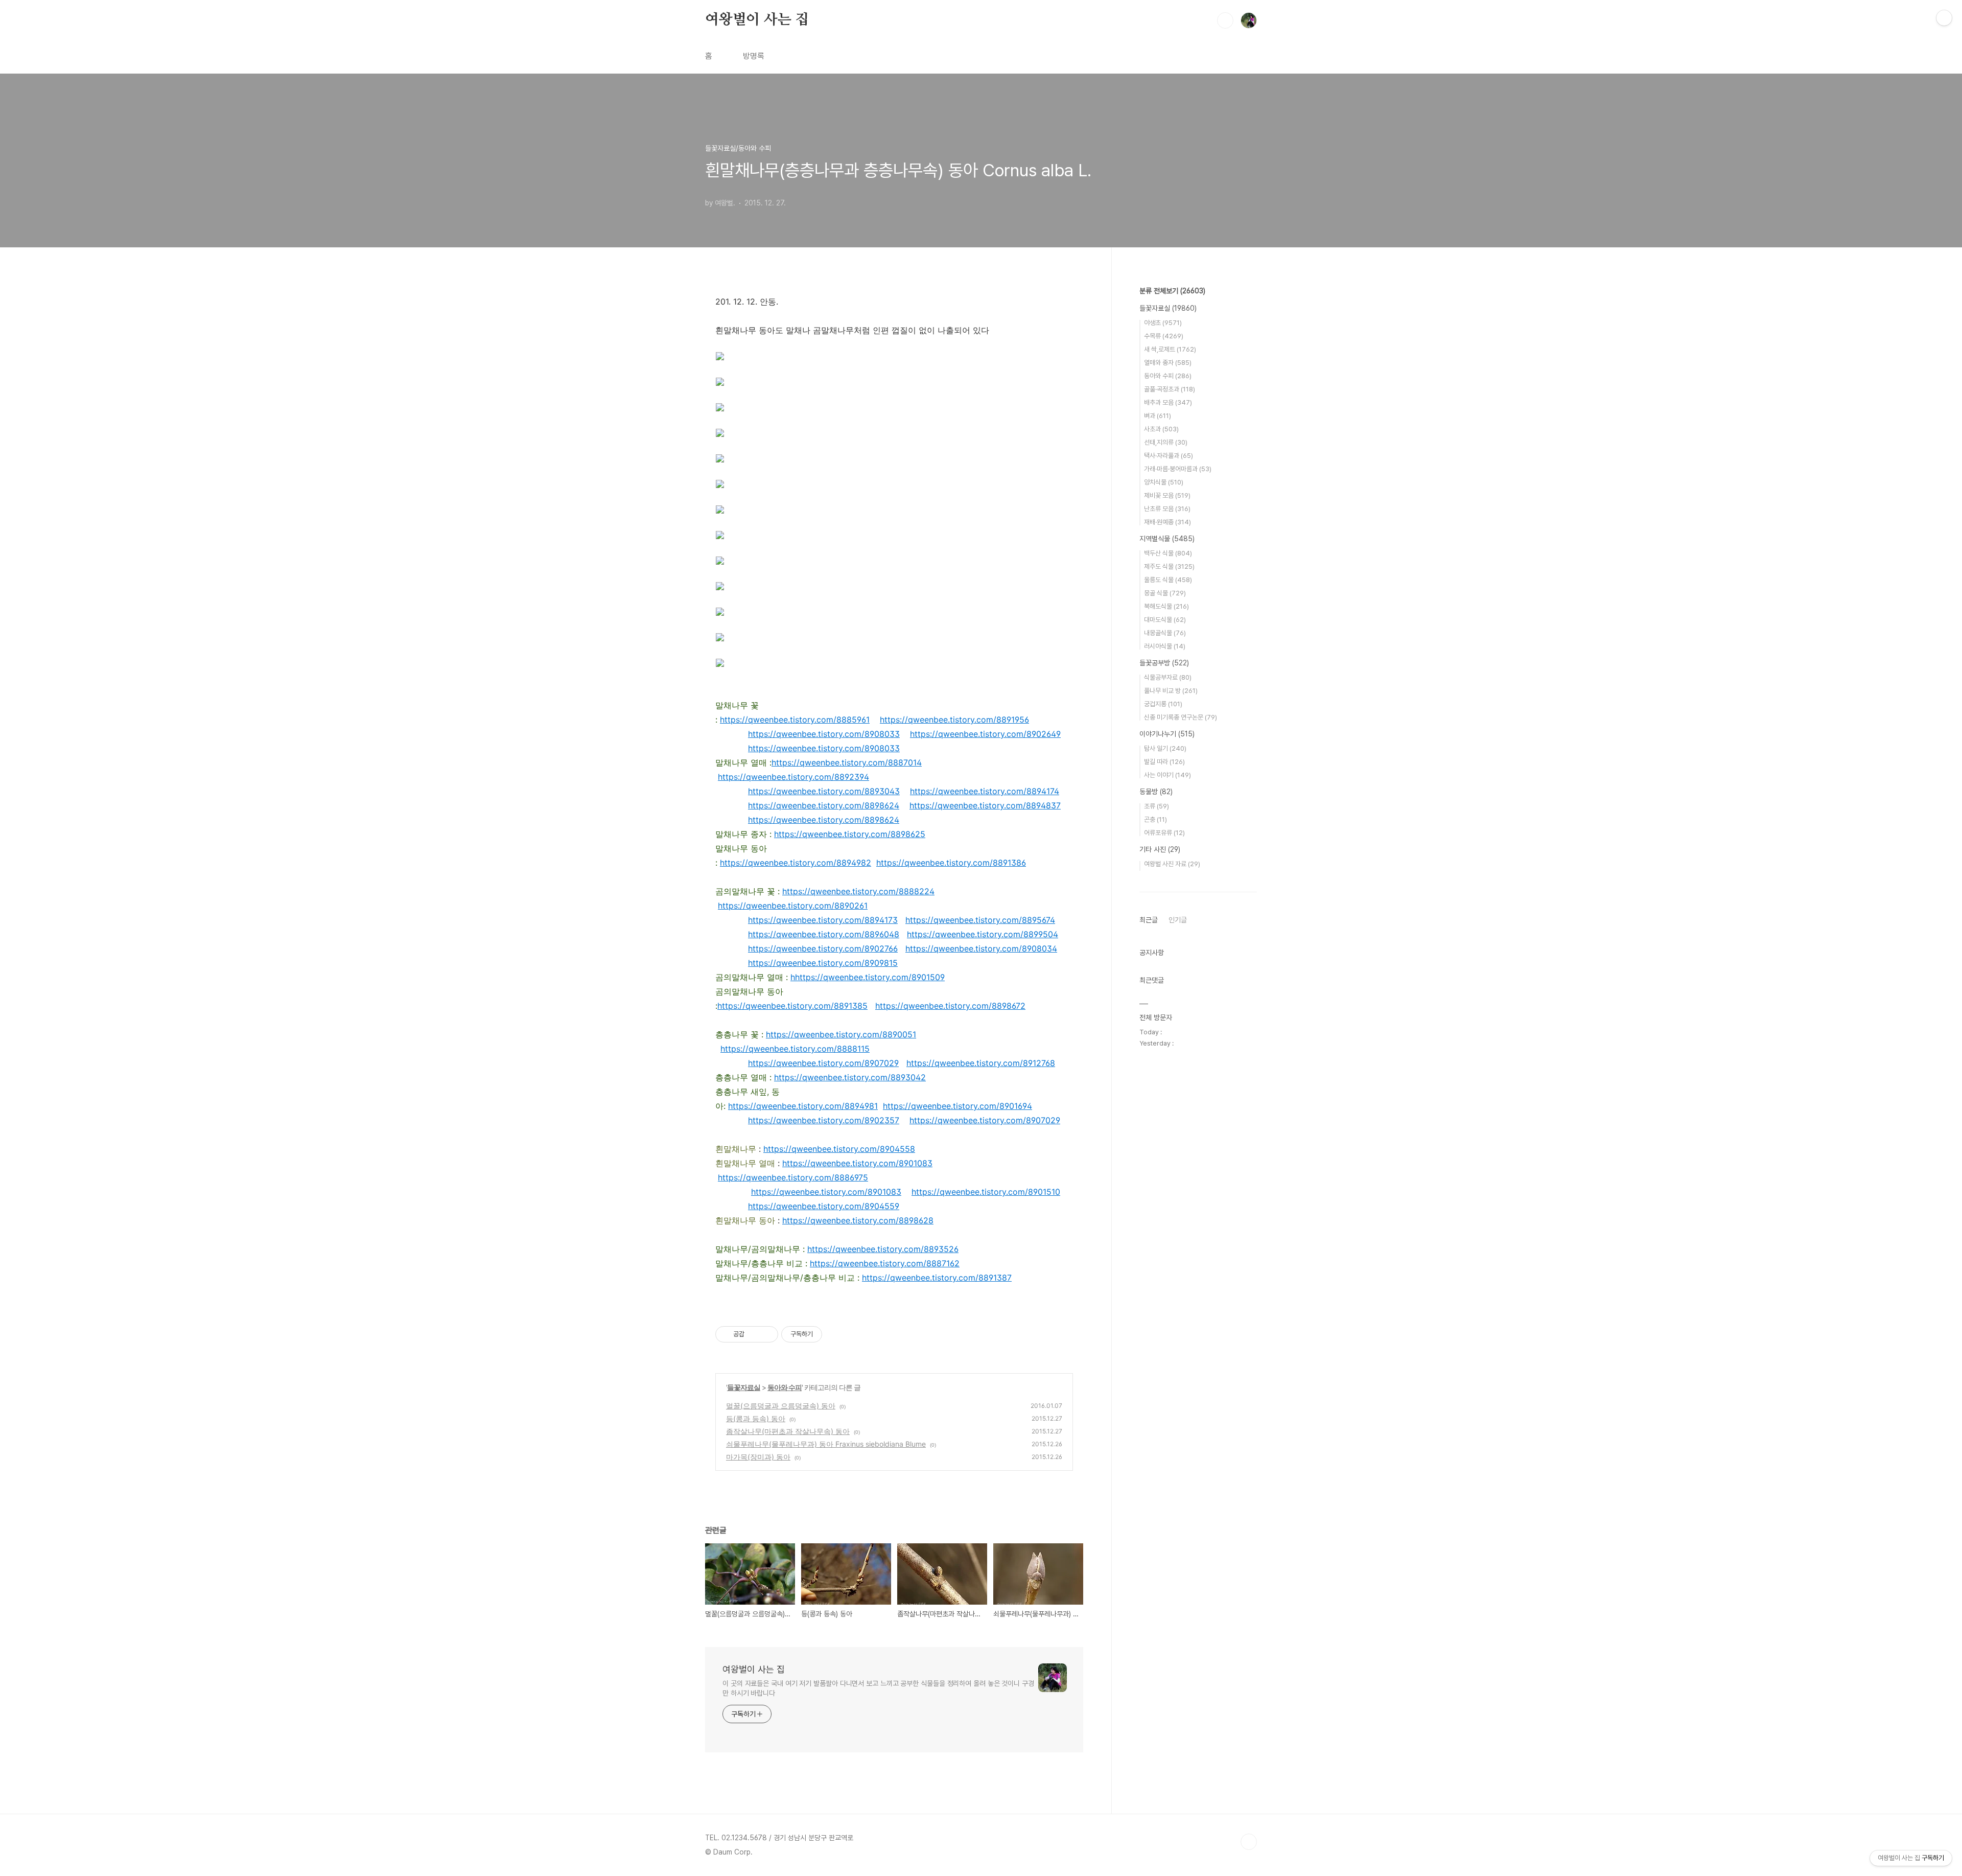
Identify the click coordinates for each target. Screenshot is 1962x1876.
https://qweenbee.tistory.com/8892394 (793, 777)
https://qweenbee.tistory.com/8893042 (850, 1077)
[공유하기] (754, 1334)
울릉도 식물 (1168, 580)
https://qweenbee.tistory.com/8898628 (858, 1220)
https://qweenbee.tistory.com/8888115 (795, 1049)
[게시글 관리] (767, 1334)
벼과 (1158, 416)
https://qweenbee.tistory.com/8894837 (985, 805)
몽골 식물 (1165, 593)
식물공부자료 (1168, 677)
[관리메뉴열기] (1944, 18)
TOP (1249, 1842)
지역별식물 (1167, 539)
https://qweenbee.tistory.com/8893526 (883, 1249)
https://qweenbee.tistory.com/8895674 (980, 920)
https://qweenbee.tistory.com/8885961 (795, 720)
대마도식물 (1165, 620)
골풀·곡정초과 (1170, 389)
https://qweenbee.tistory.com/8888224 (858, 891)
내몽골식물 (1165, 633)
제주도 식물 (1169, 566)
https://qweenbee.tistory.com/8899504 (983, 934)
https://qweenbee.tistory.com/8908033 (824, 734)
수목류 (1164, 336)
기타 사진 (1160, 849)
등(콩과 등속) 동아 (756, 1418)
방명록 (754, 56)
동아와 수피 (785, 1387)
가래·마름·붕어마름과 (1178, 469)
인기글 (1178, 920)
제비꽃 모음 (1167, 495)
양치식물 (1164, 482)
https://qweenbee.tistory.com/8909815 (823, 963)
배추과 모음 (1168, 402)
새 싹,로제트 (1170, 349)
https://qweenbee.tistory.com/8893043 (824, 791)
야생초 (1163, 323)
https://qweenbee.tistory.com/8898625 (850, 834)
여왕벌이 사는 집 (757, 20)
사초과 (1161, 429)
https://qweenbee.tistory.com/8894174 (985, 791)
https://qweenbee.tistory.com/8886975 (793, 1177)
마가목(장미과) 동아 (758, 1457)
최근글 (1149, 920)
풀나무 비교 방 (1171, 691)
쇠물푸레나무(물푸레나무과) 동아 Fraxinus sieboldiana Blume (826, 1444)
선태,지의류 (1166, 442)
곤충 (1155, 819)
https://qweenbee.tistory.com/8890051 (841, 1034)
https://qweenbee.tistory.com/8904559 (824, 1206)
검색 (1225, 20)
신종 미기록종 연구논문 (1181, 717)
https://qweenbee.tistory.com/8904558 (839, 1149)
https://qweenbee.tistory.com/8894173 (823, 920)
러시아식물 (1165, 646)
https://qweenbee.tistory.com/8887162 (885, 1263)
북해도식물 (1166, 606)
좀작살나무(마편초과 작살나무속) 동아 (788, 1431)
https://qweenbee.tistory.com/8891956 (954, 720)
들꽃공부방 (1164, 663)
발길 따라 (1164, 762)
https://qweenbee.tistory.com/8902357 (824, 1120)
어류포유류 (1164, 833)
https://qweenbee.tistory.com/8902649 (985, 734)
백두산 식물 (1168, 553)
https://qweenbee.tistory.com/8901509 (870, 977)
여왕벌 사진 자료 (1172, 864)
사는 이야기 (1167, 775)
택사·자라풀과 (1169, 456)
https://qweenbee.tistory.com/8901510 (986, 1192)
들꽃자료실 (744, 1387)
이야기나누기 (1167, 734)
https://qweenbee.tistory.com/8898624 (824, 805)
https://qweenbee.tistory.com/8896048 (824, 934)
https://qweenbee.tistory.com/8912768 (981, 1063)
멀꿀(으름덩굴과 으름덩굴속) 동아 (781, 1406)
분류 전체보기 (1172, 291)
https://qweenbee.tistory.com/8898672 (950, 1006)
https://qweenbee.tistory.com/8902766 (823, 948)
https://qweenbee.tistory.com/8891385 (792, 1006)
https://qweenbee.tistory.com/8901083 (857, 1163)
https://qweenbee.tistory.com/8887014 (847, 762)
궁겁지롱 (1163, 704)
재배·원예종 (1167, 522)
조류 (1157, 806)
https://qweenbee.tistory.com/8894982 (796, 863)
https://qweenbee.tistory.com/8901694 (957, 1106)
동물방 (1156, 792)
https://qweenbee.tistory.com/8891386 (951, 863)
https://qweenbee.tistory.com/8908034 (981, 948)
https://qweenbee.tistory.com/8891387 (937, 1278)
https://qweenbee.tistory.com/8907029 (823, 1063)
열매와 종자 (1168, 363)
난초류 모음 (1167, 509)
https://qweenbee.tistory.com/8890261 (793, 906)
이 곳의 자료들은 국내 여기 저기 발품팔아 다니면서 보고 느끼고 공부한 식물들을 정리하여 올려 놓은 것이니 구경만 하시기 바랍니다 (878, 1688)
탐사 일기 (1165, 748)
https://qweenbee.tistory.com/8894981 (803, 1106)
